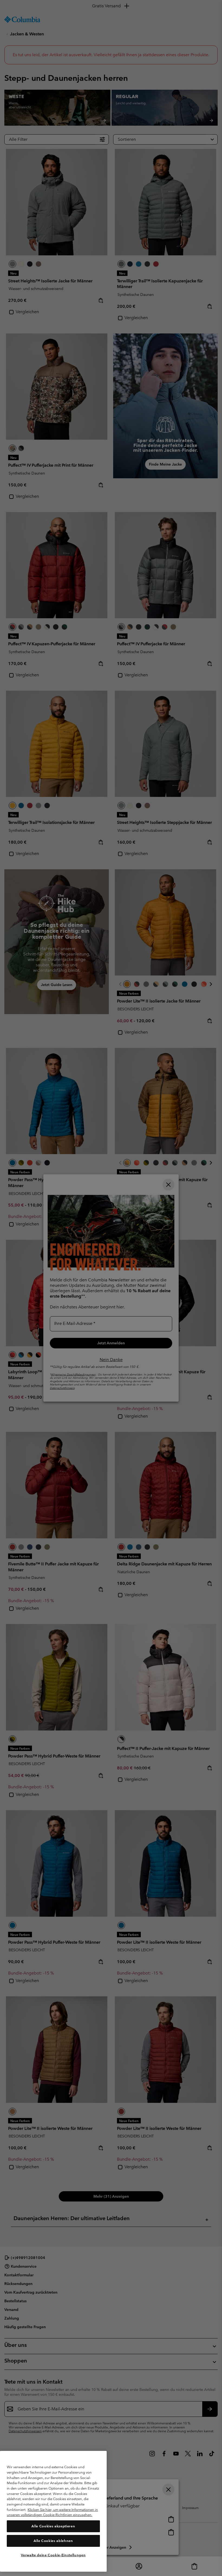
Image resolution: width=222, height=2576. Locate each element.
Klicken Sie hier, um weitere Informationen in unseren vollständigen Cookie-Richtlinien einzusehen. (52, 2512)
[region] (53, 2511)
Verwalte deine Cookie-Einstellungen (53, 2555)
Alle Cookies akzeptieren (53, 2526)
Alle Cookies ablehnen (53, 2541)
